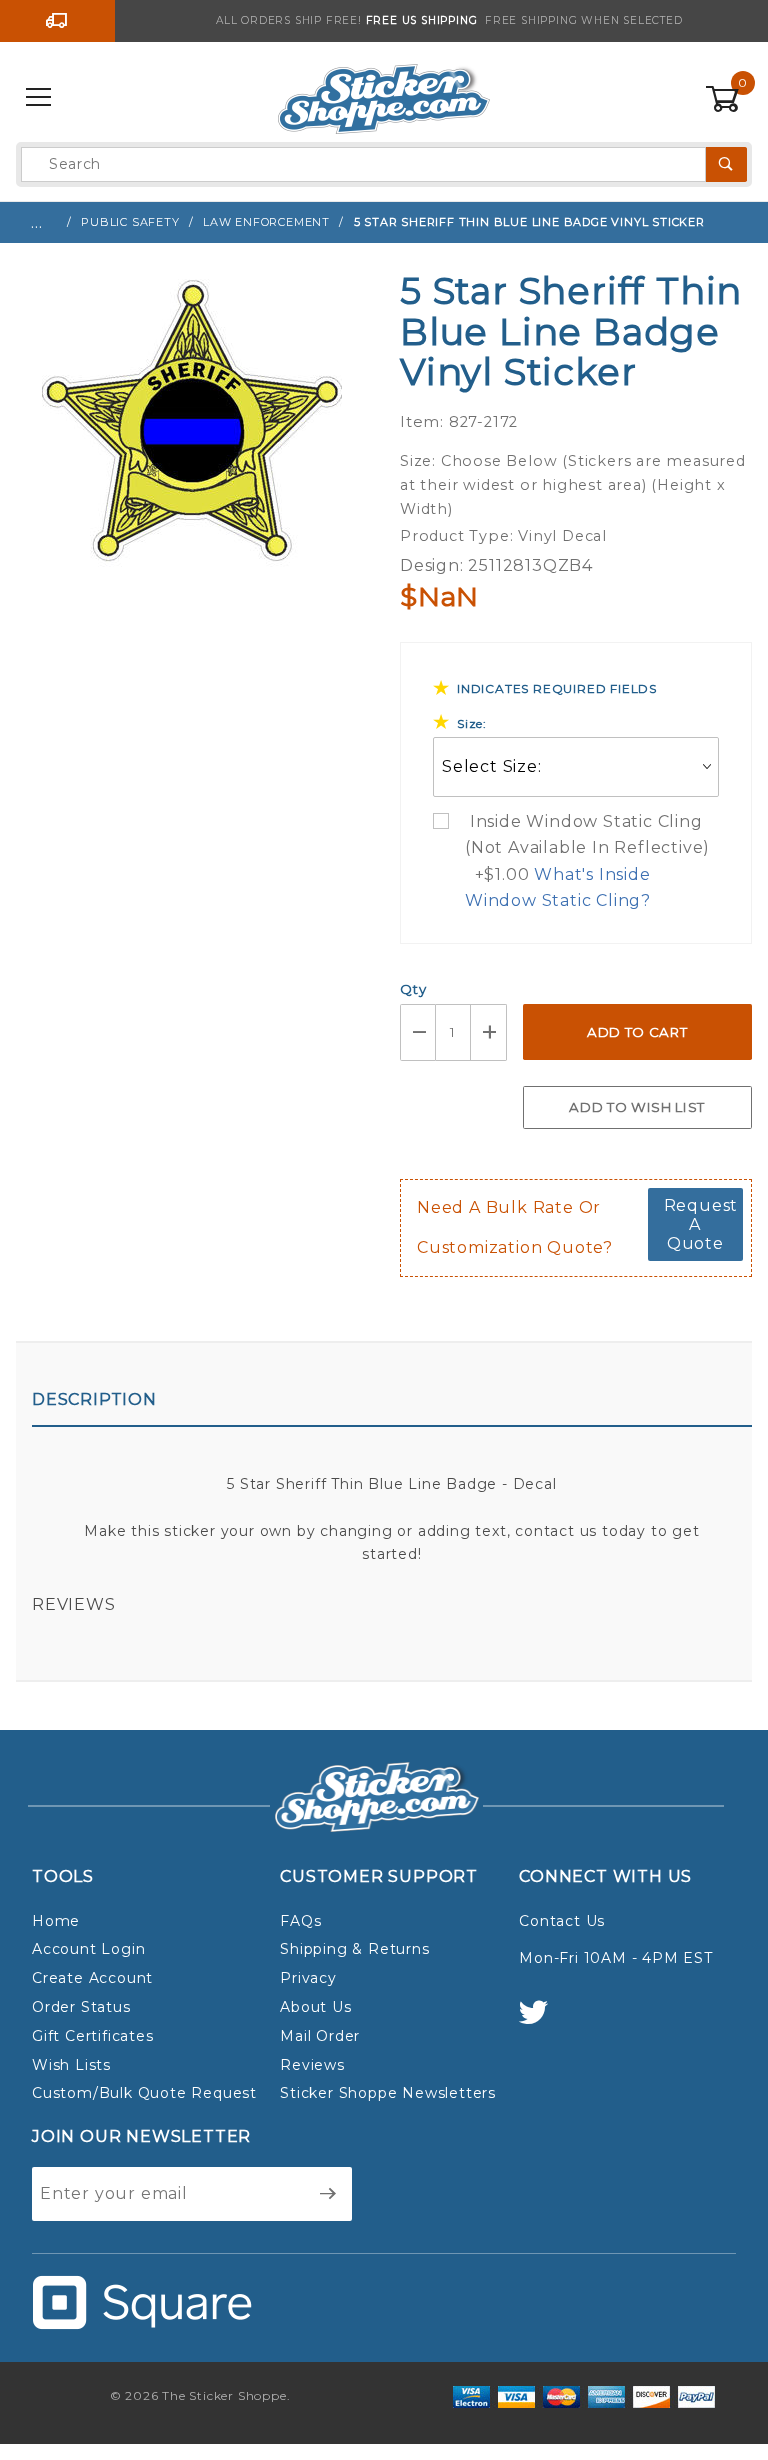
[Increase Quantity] (489, 1032)
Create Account (92, 1978)
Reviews (74, 1604)
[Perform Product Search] (726, 164)
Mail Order (320, 2036)
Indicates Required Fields (557, 688)
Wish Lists (71, 2065)
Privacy (308, 1978)
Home (56, 1921)
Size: (472, 723)
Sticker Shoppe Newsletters (388, 2093)
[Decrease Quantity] (418, 1032)
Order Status (81, 2007)
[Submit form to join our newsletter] (328, 2194)
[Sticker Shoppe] (383, 97)
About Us (315, 2007)
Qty (413, 989)
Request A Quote (701, 1224)
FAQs (300, 1921)
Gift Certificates (93, 2036)
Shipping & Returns (354, 1949)
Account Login (88, 1949)
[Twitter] (542, 2021)
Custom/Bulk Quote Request (144, 2093)
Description (94, 1399)
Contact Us (562, 1921)
